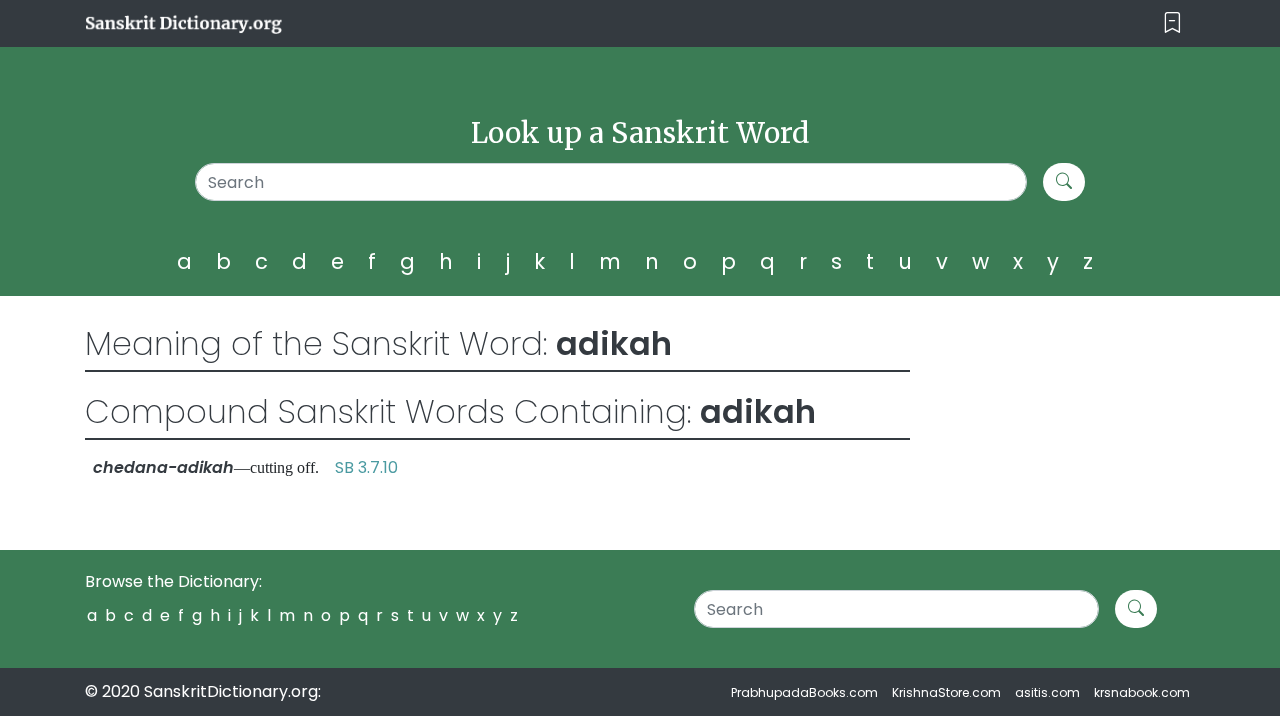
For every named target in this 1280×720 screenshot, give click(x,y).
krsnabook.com (1142, 692)
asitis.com (1047, 692)
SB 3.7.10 (366, 467)
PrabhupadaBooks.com (804, 692)
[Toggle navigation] (1172, 23)
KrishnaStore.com (946, 692)
